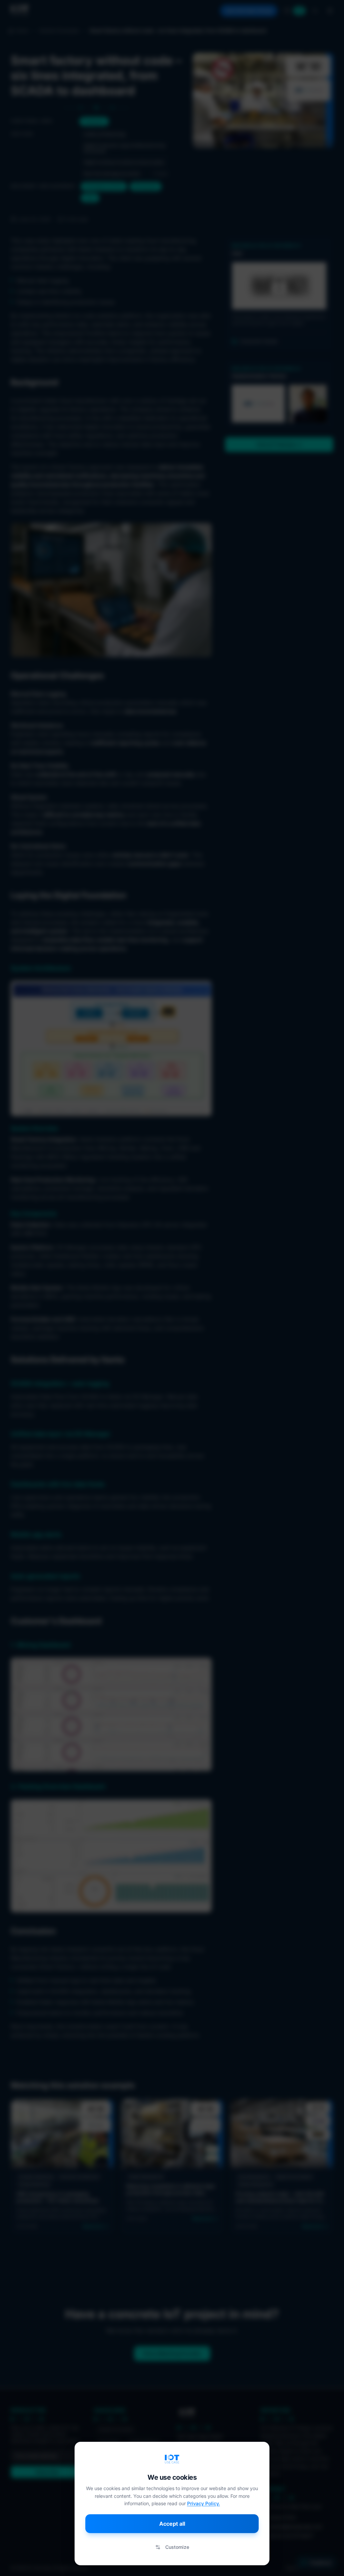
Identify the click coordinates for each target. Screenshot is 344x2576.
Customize (177, 2547)
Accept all (172, 2524)
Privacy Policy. (204, 2503)
